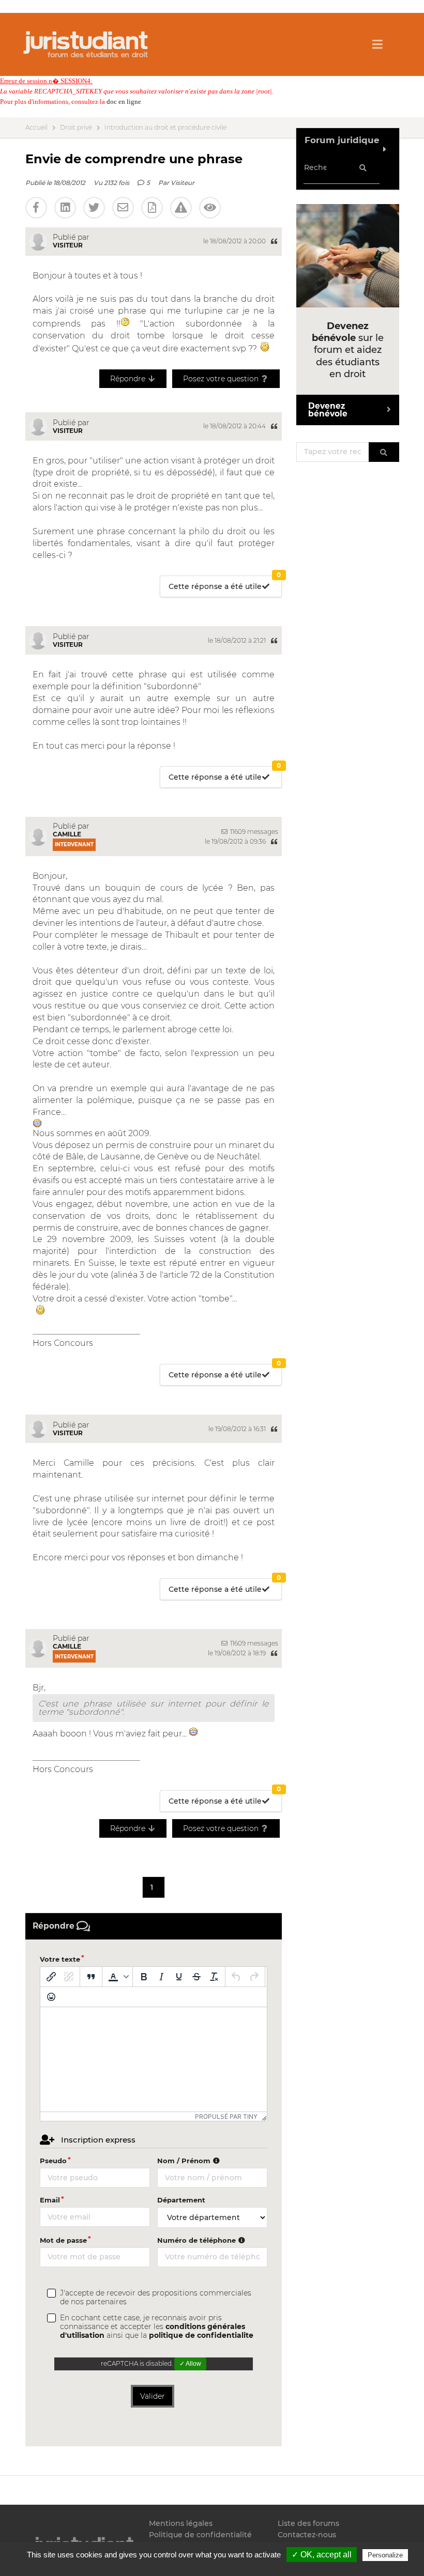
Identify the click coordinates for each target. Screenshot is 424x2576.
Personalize (385, 2555)
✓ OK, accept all (322, 2555)
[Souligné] (179, 1977)
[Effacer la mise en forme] (214, 1977)
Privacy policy (217, 2567)
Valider (153, 2396)
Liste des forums (308, 2524)
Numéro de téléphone (198, 2240)
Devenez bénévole (328, 410)
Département (181, 2200)
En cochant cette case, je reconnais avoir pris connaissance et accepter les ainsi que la (157, 2327)
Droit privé (76, 128)
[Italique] (161, 1977)
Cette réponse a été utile (225, 584)
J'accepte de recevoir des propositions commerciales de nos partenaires (156, 2298)
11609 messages (253, 832)
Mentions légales (181, 2524)
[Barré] (196, 1977)
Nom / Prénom (185, 2161)
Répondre (129, 379)
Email (50, 2200)
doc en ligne (124, 102)
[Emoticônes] (51, 1997)
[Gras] (144, 1977)
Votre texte (60, 1959)
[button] (117, 1977)
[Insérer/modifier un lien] (51, 1977)
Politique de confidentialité (200, 2535)
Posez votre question (222, 379)
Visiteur (183, 183)
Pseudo (53, 2161)
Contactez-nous (307, 2535)
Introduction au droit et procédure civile (165, 128)
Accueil (36, 128)
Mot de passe (63, 2240)
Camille (67, 834)
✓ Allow (190, 2364)
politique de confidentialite (201, 2335)
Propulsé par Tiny (226, 2116)
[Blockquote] (91, 1977)
